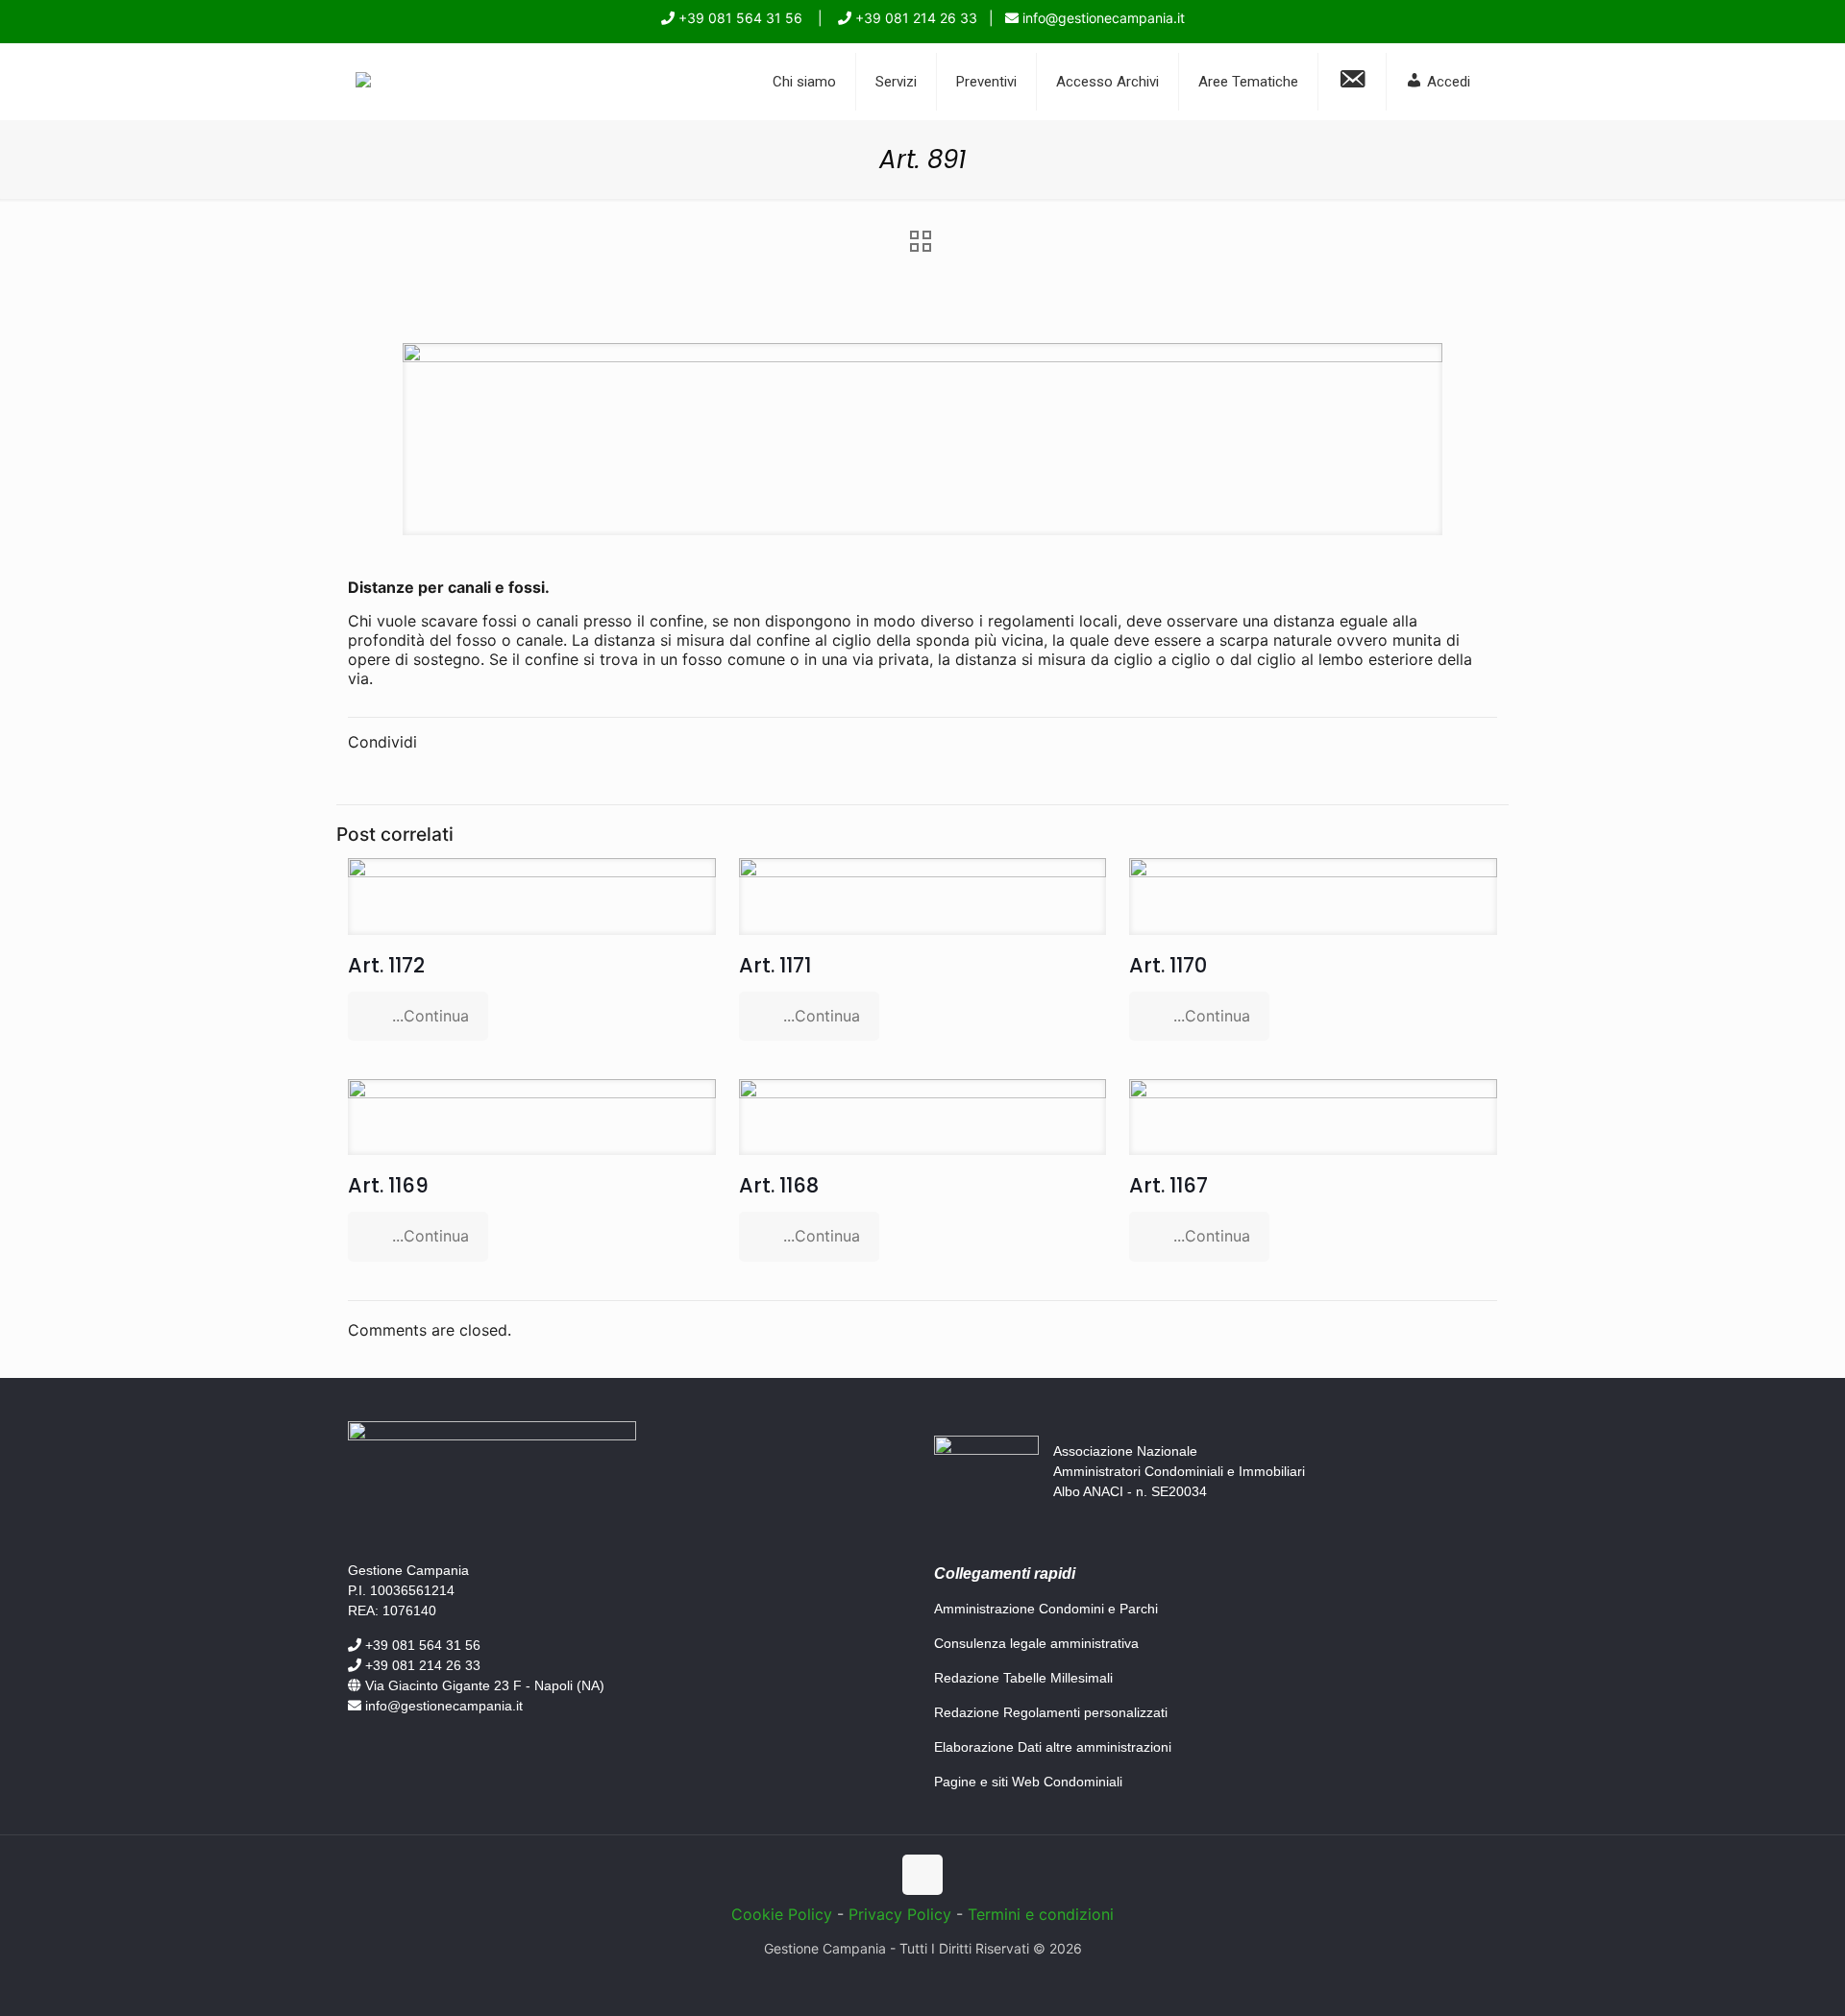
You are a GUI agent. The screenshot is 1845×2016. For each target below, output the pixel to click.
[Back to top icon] (922, 1875)
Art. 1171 (775, 965)
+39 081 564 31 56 (738, 18)
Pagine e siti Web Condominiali (1028, 1782)
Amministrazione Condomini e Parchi (1046, 1609)
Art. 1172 (386, 965)
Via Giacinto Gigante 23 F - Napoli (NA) (483, 1685)
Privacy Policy (900, 1914)
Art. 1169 (388, 1185)
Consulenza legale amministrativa (1036, 1643)
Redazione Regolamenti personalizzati (1051, 1712)
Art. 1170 (1168, 965)
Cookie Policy (782, 1914)
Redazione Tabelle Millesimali (1023, 1678)
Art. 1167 (1168, 1185)
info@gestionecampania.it (1102, 18)
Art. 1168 (779, 1185)
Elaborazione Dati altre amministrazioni (1053, 1747)
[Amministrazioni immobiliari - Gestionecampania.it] (363, 82)
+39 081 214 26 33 (914, 18)
